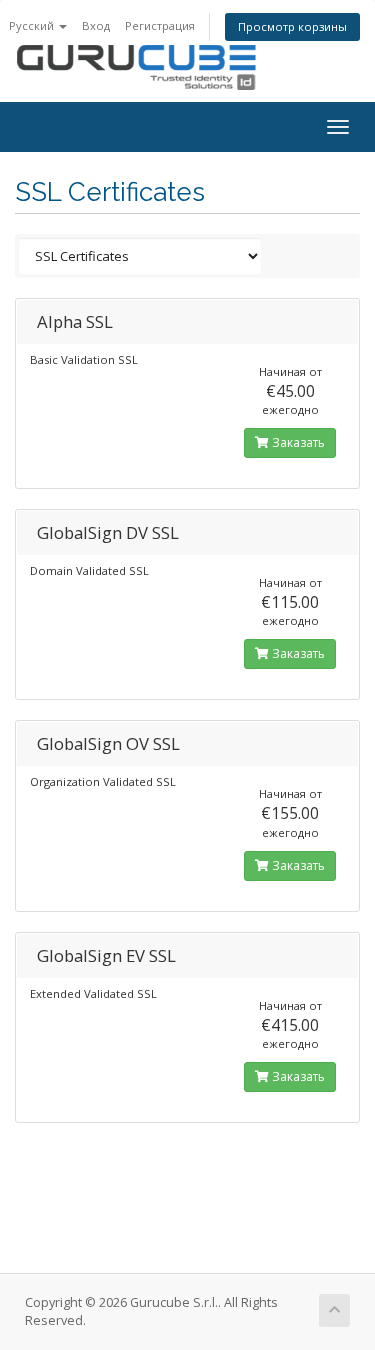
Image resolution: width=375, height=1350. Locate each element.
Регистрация (160, 25)
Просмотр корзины (292, 26)
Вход (96, 25)
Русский (33, 25)
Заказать (297, 442)
